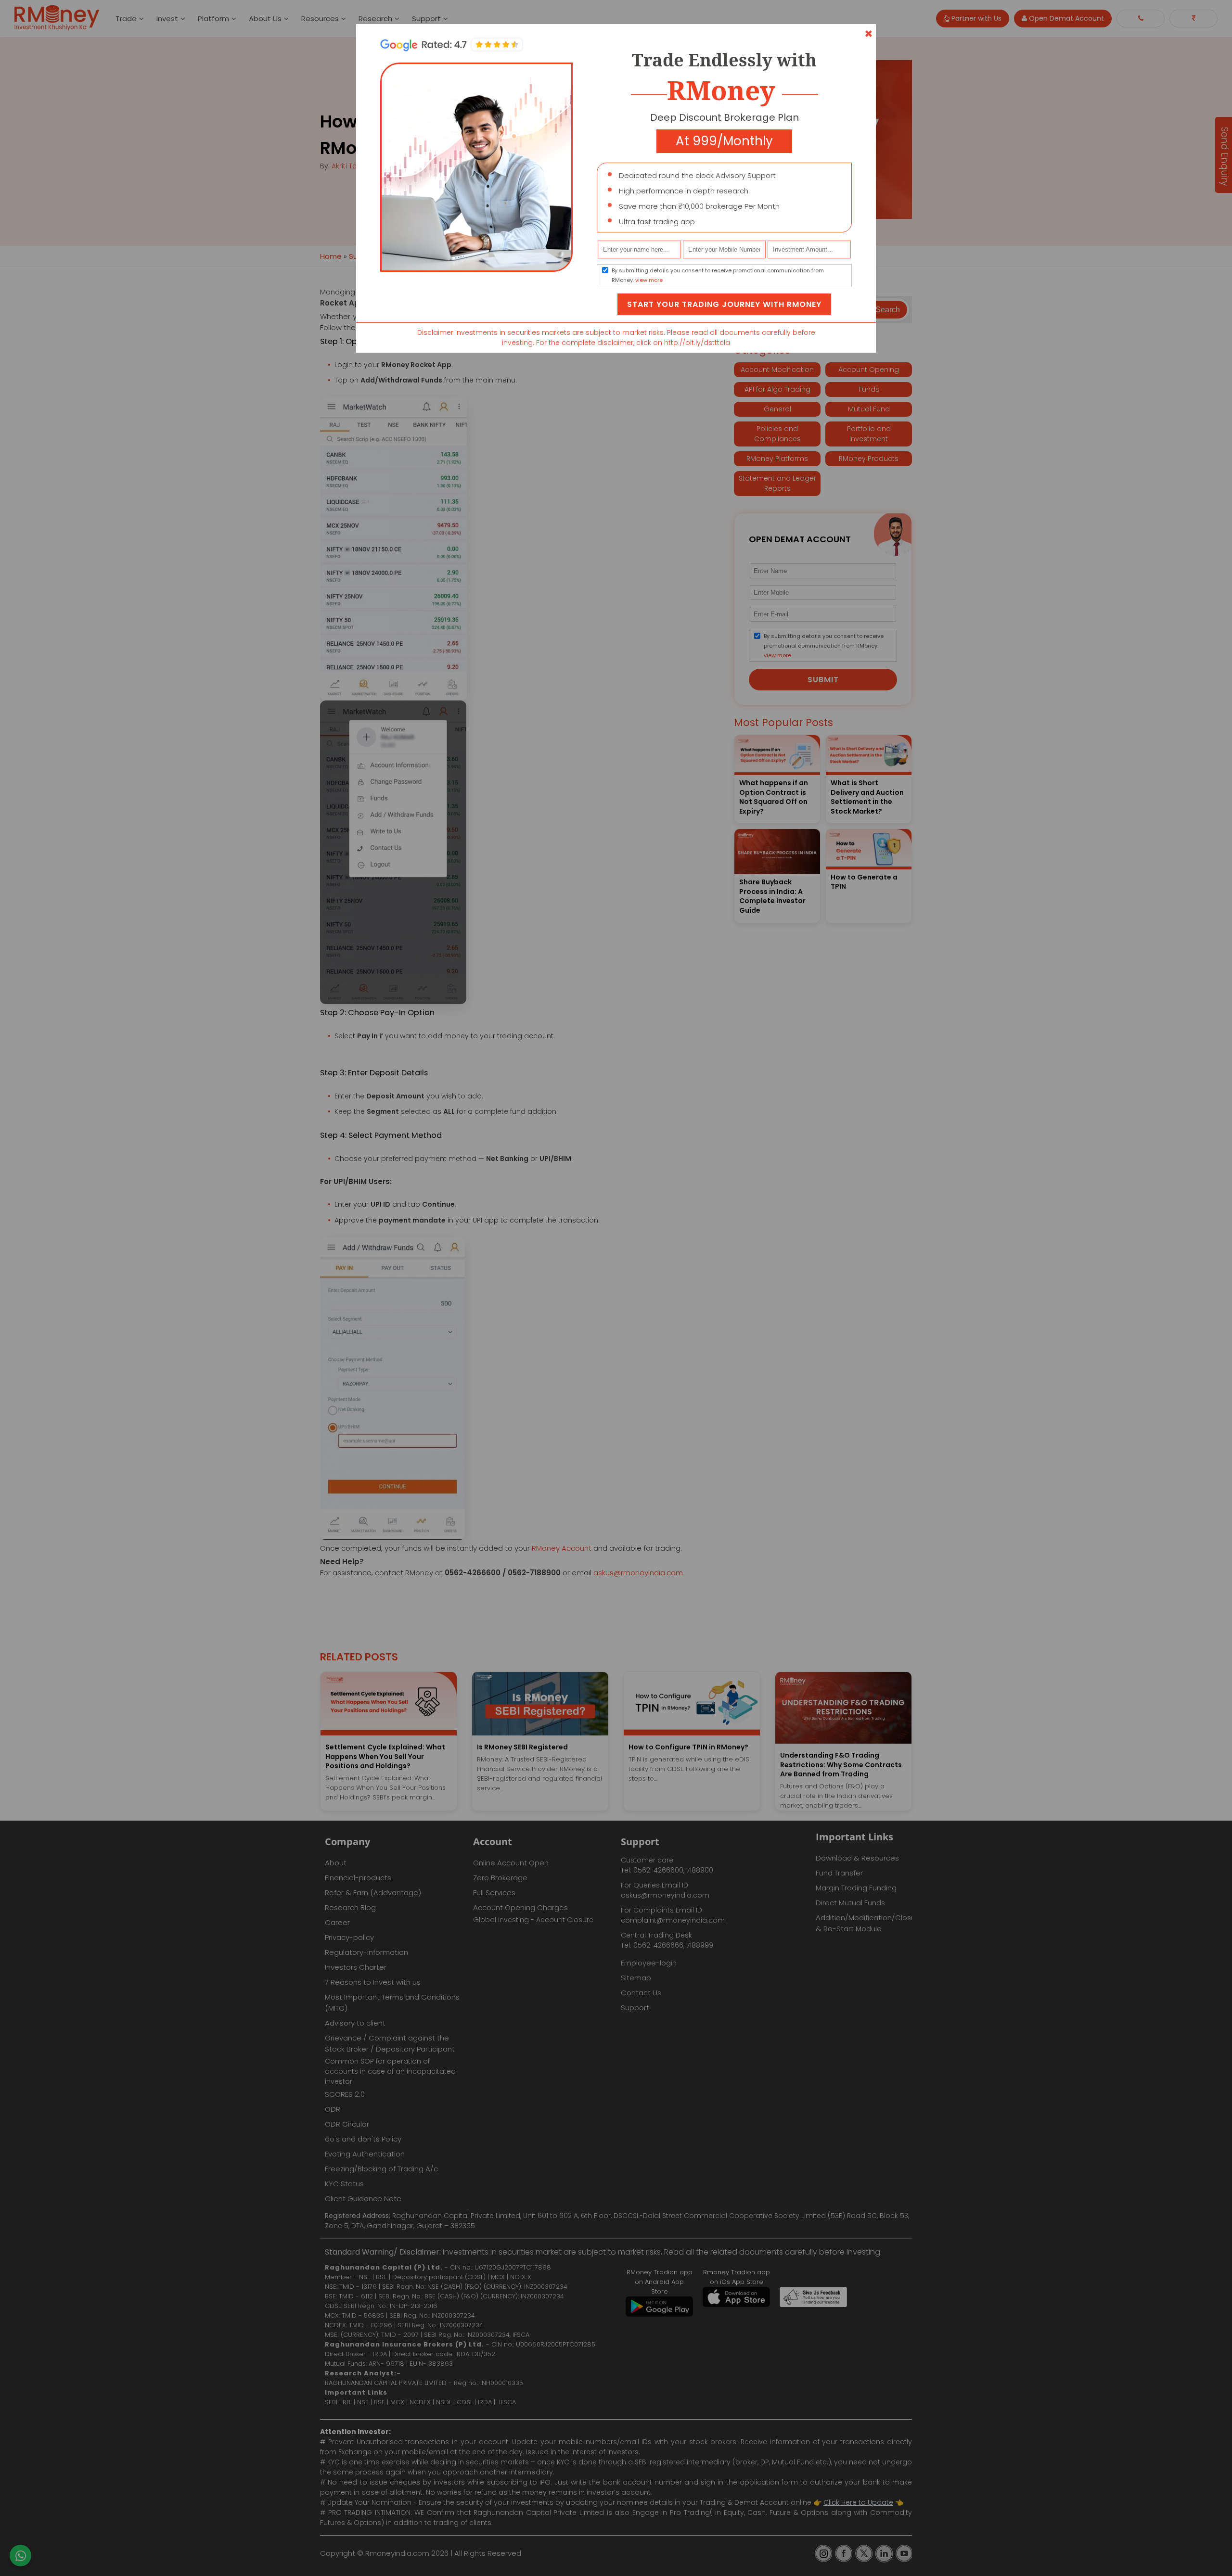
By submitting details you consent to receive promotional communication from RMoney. (718, 275)
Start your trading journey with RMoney (724, 304)
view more (649, 280)
